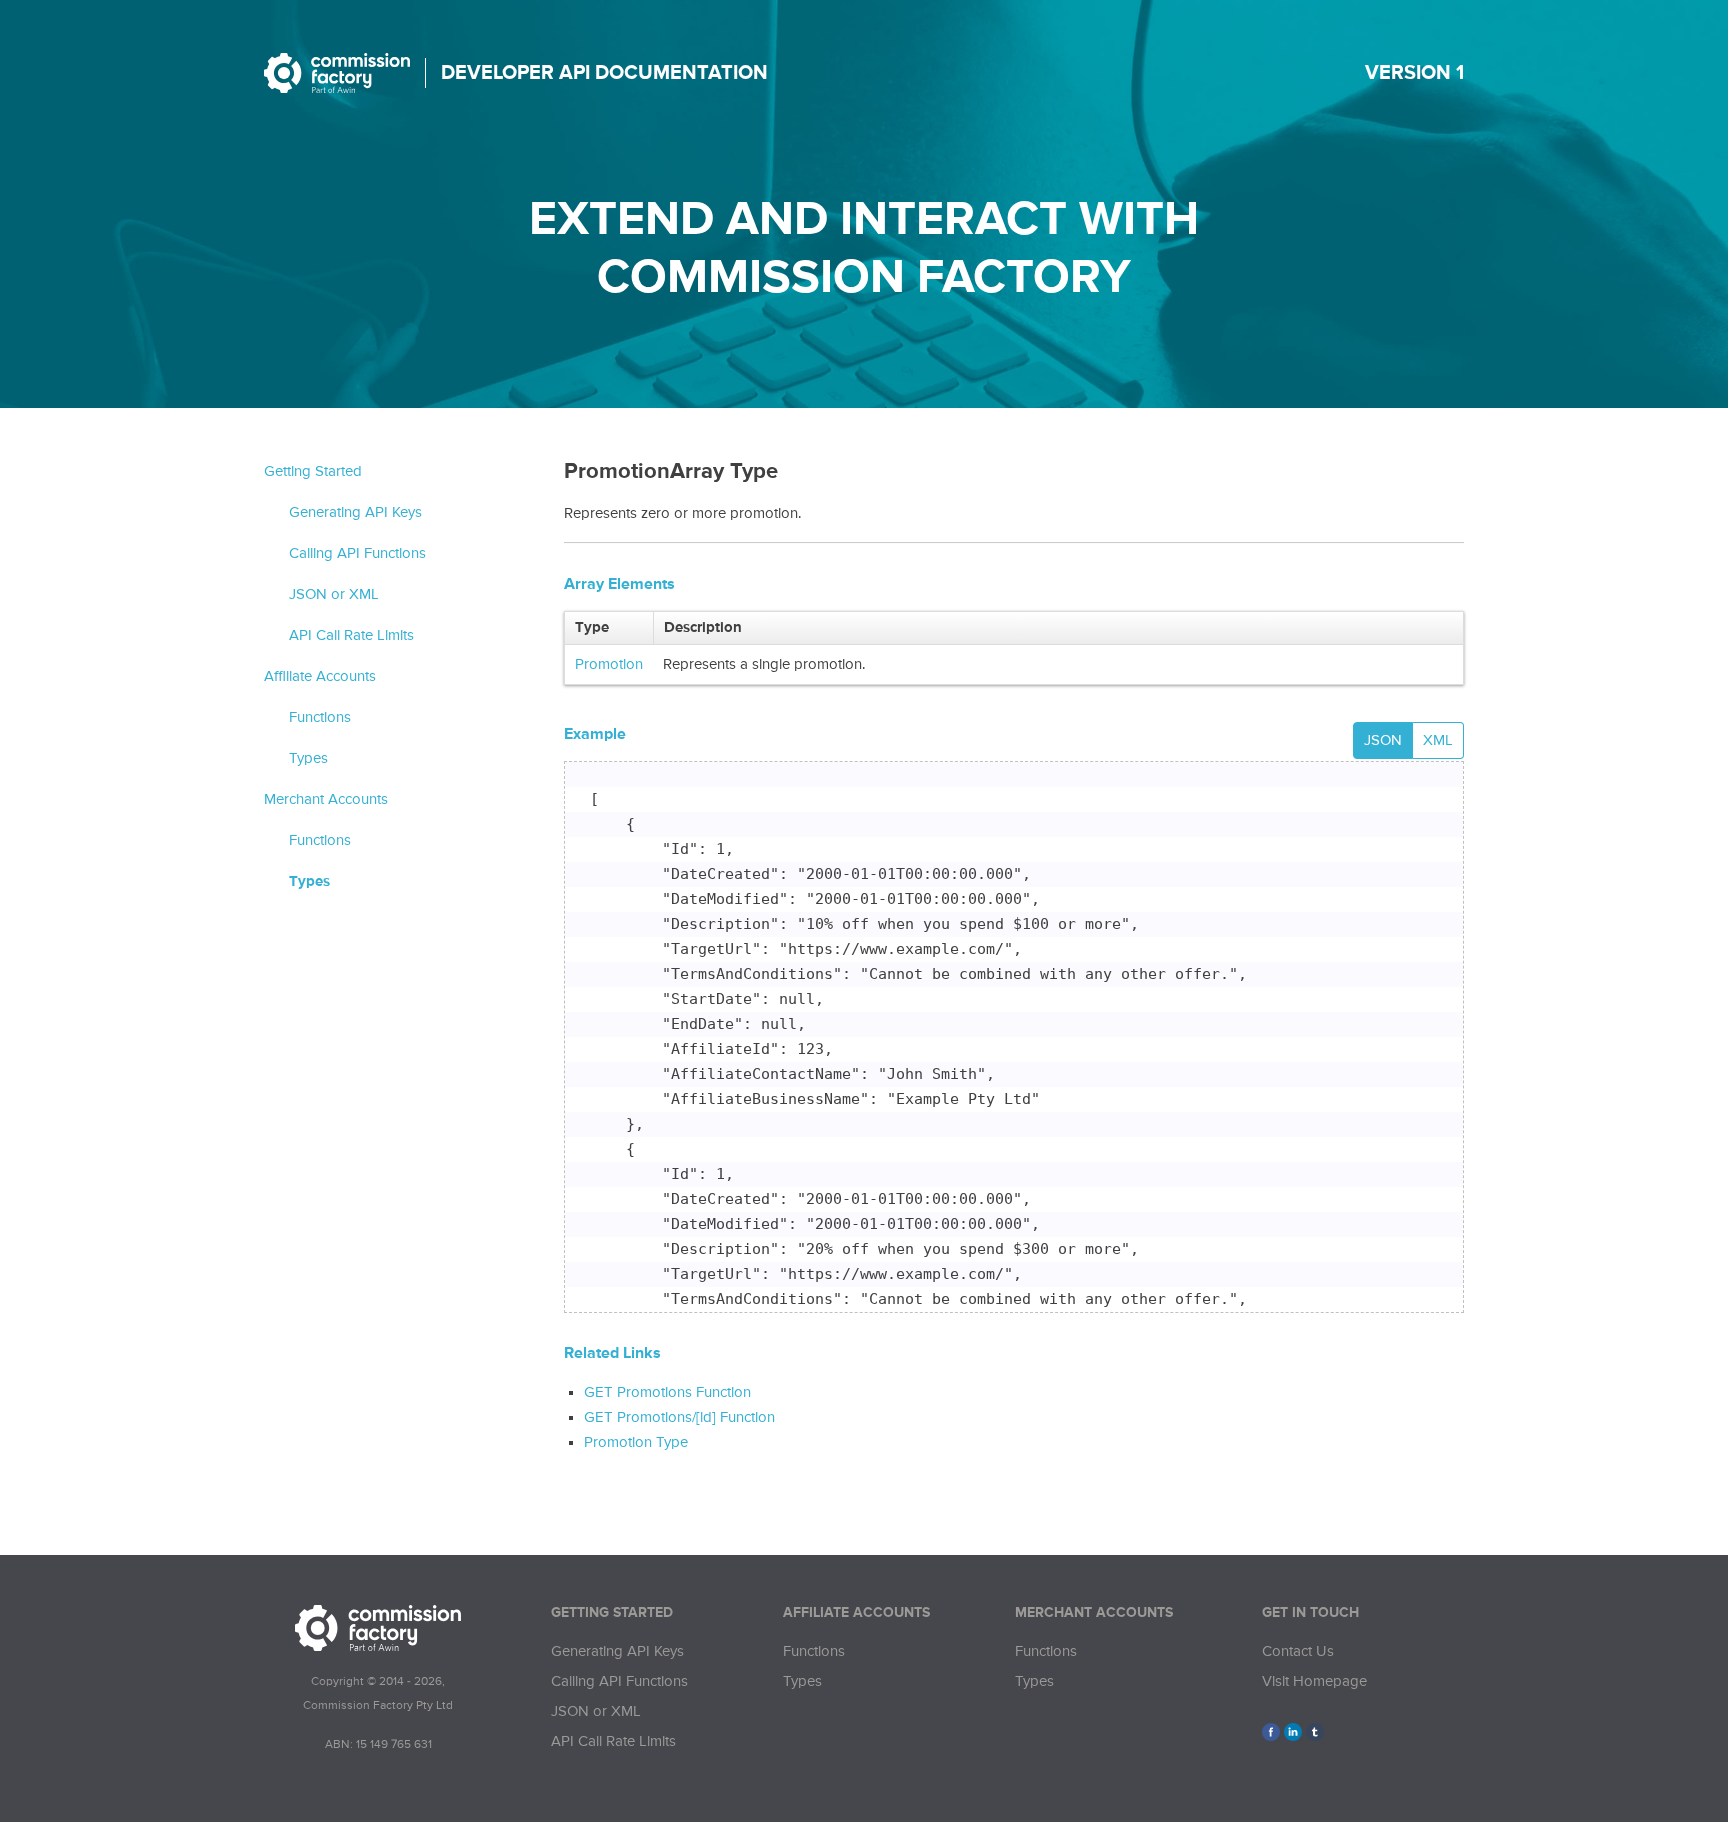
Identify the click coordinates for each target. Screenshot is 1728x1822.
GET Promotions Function (667, 1392)
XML (1438, 740)
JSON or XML (334, 594)
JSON (1383, 740)
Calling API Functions (357, 553)
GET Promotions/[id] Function (679, 1417)
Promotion (609, 664)
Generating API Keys (355, 512)
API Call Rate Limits (351, 635)
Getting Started (313, 471)
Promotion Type (636, 1442)
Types (308, 758)
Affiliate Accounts (320, 676)
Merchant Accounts (326, 799)
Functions (320, 717)
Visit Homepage (1314, 1681)
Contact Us (1298, 1651)
